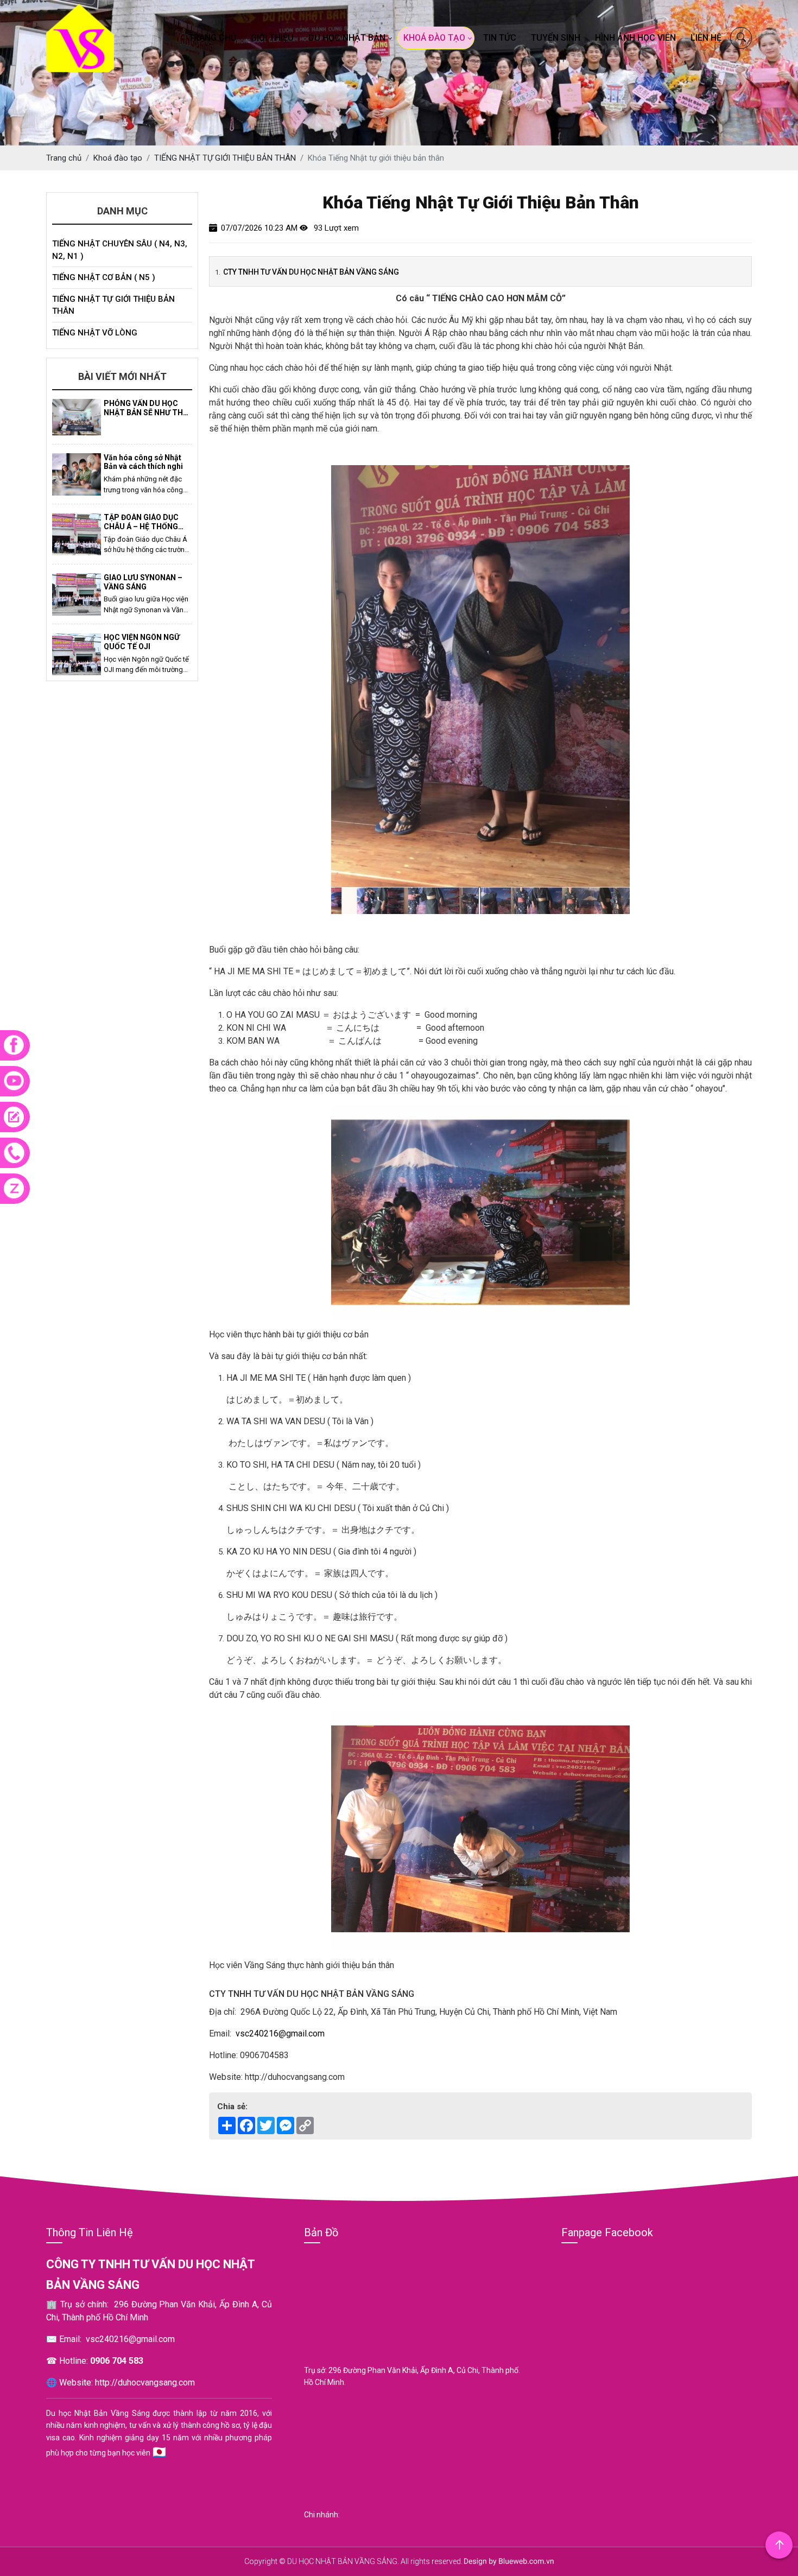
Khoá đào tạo (434, 38)
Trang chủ (212, 38)
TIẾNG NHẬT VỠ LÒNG (95, 333)
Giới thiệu (272, 38)
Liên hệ (706, 38)
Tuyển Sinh (556, 38)
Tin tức (500, 38)
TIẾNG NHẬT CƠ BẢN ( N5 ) (104, 277)
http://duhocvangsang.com (145, 2383)
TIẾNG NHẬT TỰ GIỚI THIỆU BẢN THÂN (113, 305)
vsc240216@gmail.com (280, 2033)
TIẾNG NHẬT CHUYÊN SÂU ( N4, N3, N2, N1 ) (120, 250)
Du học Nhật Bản (347, 38)
